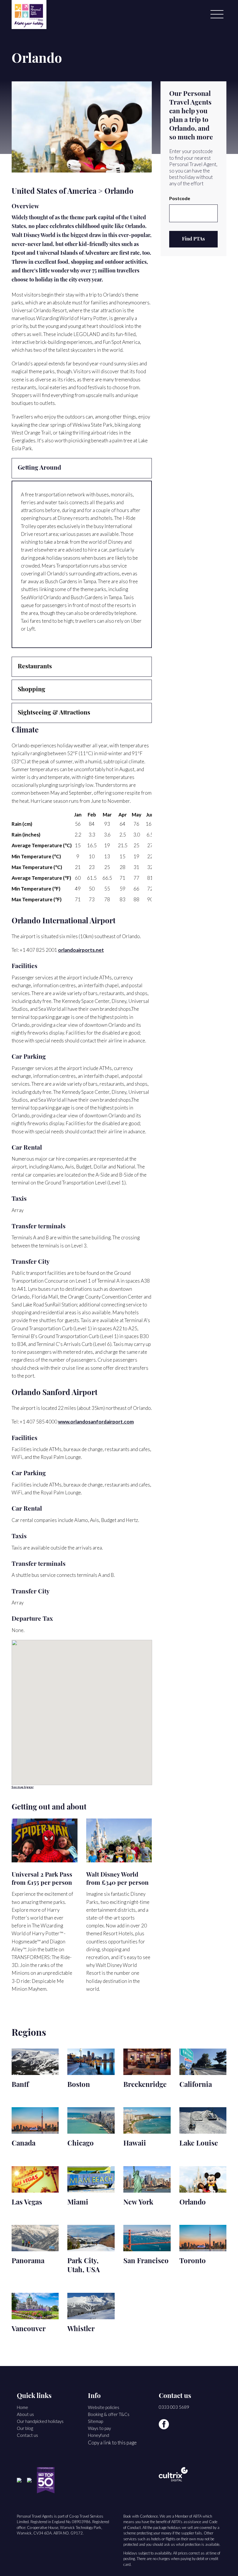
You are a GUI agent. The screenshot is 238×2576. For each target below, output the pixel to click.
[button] (22, 127)
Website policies (104, 2407)
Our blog (25, 2428)
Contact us (27, 2435)
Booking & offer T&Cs (109, 2414)
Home (22, 2407)
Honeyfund (99, 2435)
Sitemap (95, 2421)
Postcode (180, 198)
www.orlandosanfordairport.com (96, 1422)
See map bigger (23, 1787)
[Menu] (217, 15)
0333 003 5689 (174, 2407)
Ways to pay (99, 2428)
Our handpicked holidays (40, 2421)
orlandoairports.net (81, 950)
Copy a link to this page (112, 2443)
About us (25, 2414)
